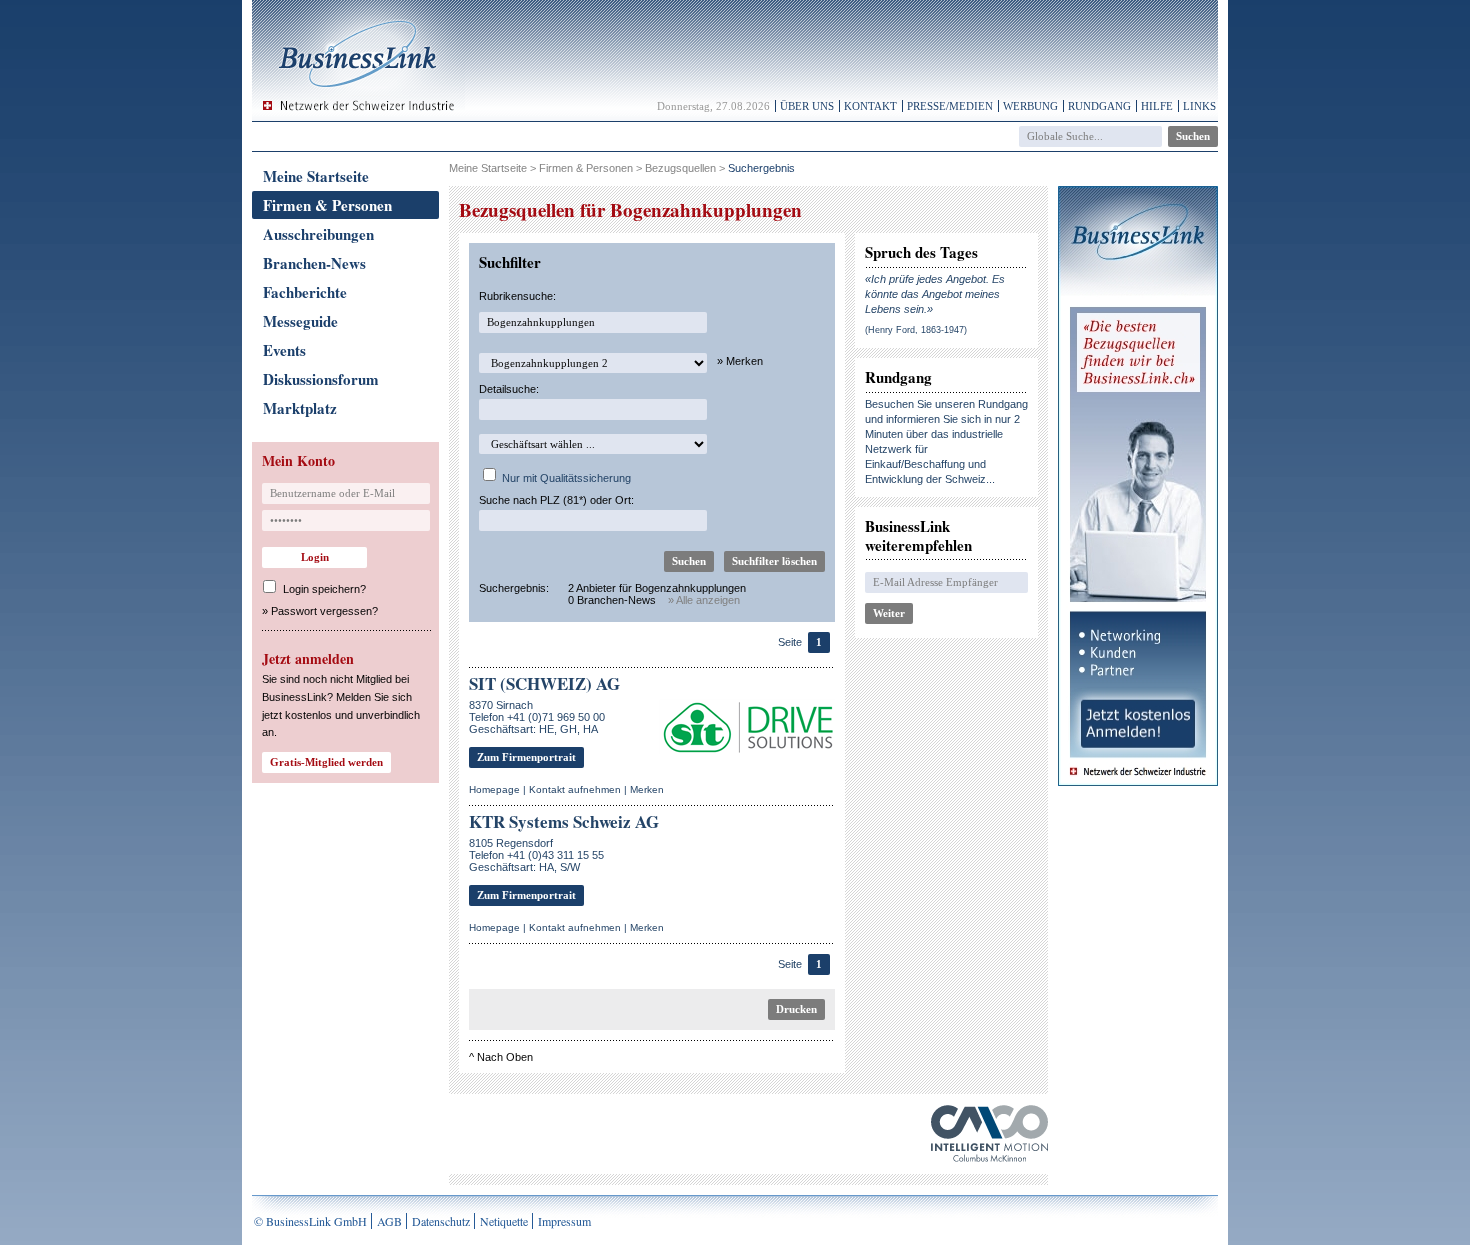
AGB (389, 1221)
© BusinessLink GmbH (310, 1221)
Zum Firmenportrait (526, 757)
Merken (647, 789)
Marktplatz (300, 408)
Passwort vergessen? (324, 611)
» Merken (740, 361)
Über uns (807, 106)
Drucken (796, 1009)
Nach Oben (505, 1057)
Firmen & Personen (327, 205)
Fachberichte (305, 292)
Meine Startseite (316, 176)
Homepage (494, 789)
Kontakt (870, 106)
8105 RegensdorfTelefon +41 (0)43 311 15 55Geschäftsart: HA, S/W (536, 855)
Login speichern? (324, 589)
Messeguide (300, 321)
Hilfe (1157, 106)
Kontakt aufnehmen (575, 789)
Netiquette (504, 1221)
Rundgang (1099, 106)
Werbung (1030, 106)
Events (284, 350)
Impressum (564, 1221)
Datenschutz (441, 1221)
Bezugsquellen (680, 168)
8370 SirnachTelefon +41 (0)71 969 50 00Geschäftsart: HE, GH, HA (537, 717)
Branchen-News (314, 263)
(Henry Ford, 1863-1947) (916, 330)
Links (1199, 106)
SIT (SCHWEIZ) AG (544, 683)
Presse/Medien (950, 106)
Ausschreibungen (318, 234)
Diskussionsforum (321, 379)
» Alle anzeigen (704, 600)
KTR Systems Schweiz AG (564, 821)
